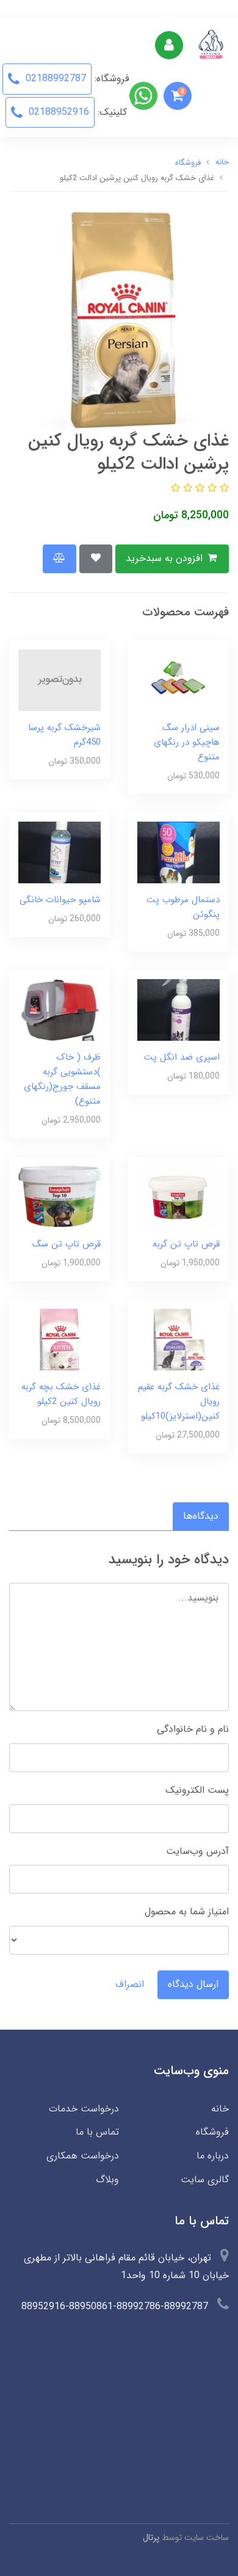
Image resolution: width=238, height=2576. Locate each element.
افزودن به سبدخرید (166, 558)
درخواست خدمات (84, 2109)
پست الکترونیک (197, 1790)
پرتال (151, 2538)
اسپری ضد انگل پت (182, 1057)
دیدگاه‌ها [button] (201, 1516)
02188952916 (57, 112)
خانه (220, 2109)
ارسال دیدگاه (193, 1984)
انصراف (130, 1984)
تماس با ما (97, 2132)
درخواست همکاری (83, 2156)
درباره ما (213, 2156)
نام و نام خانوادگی (193, 1729)
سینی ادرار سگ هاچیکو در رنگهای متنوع (187, 742)
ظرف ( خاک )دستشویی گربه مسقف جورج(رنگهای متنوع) (62, 1079)
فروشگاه (212, 2132)
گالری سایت (205, 2180)
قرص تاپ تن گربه (186, 1244)
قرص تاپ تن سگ (67, 1244)
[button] (178, 96)
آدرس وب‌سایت (197, 1851)
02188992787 (54, 78)
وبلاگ (107, 2180)
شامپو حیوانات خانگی (60, 900)
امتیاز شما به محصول (187, 1912)
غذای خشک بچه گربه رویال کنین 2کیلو (61, 1394)
